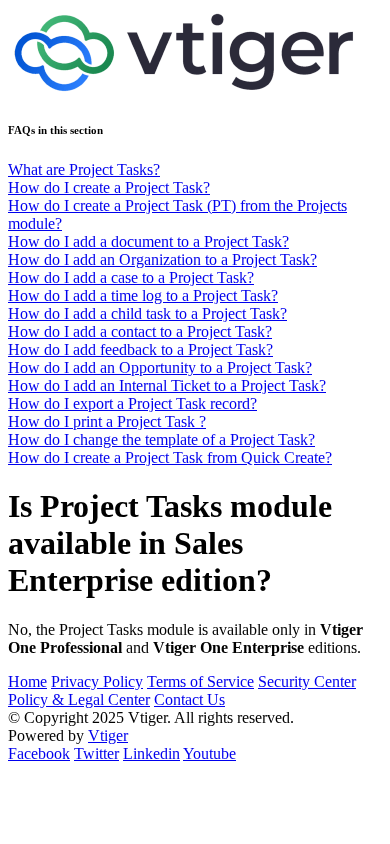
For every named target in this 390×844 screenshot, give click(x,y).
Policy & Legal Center (79, 699)
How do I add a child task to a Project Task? (147, 313)
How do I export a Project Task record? (132, 403)
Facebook (39, 753)
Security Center (307, 681)
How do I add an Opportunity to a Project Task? (160, 367)
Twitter (96, 753)
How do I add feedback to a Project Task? (140, 349)
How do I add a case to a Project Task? (131, 277)
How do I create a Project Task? (109, 187)
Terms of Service (200, 681)
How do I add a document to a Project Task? (148, 241)
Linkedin (151, 753)
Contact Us (189, 699)
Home (27, 681)
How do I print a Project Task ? (107, 421)
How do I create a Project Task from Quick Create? (170, 457)
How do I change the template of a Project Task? (161, 439)
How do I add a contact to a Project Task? (140, 331)
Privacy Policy (97, 681)
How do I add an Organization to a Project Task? (162, 259)
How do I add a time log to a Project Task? (143, 295)
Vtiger (108, 735)
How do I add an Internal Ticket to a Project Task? (167, 385)
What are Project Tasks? (84, 169)
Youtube (209, 753)
